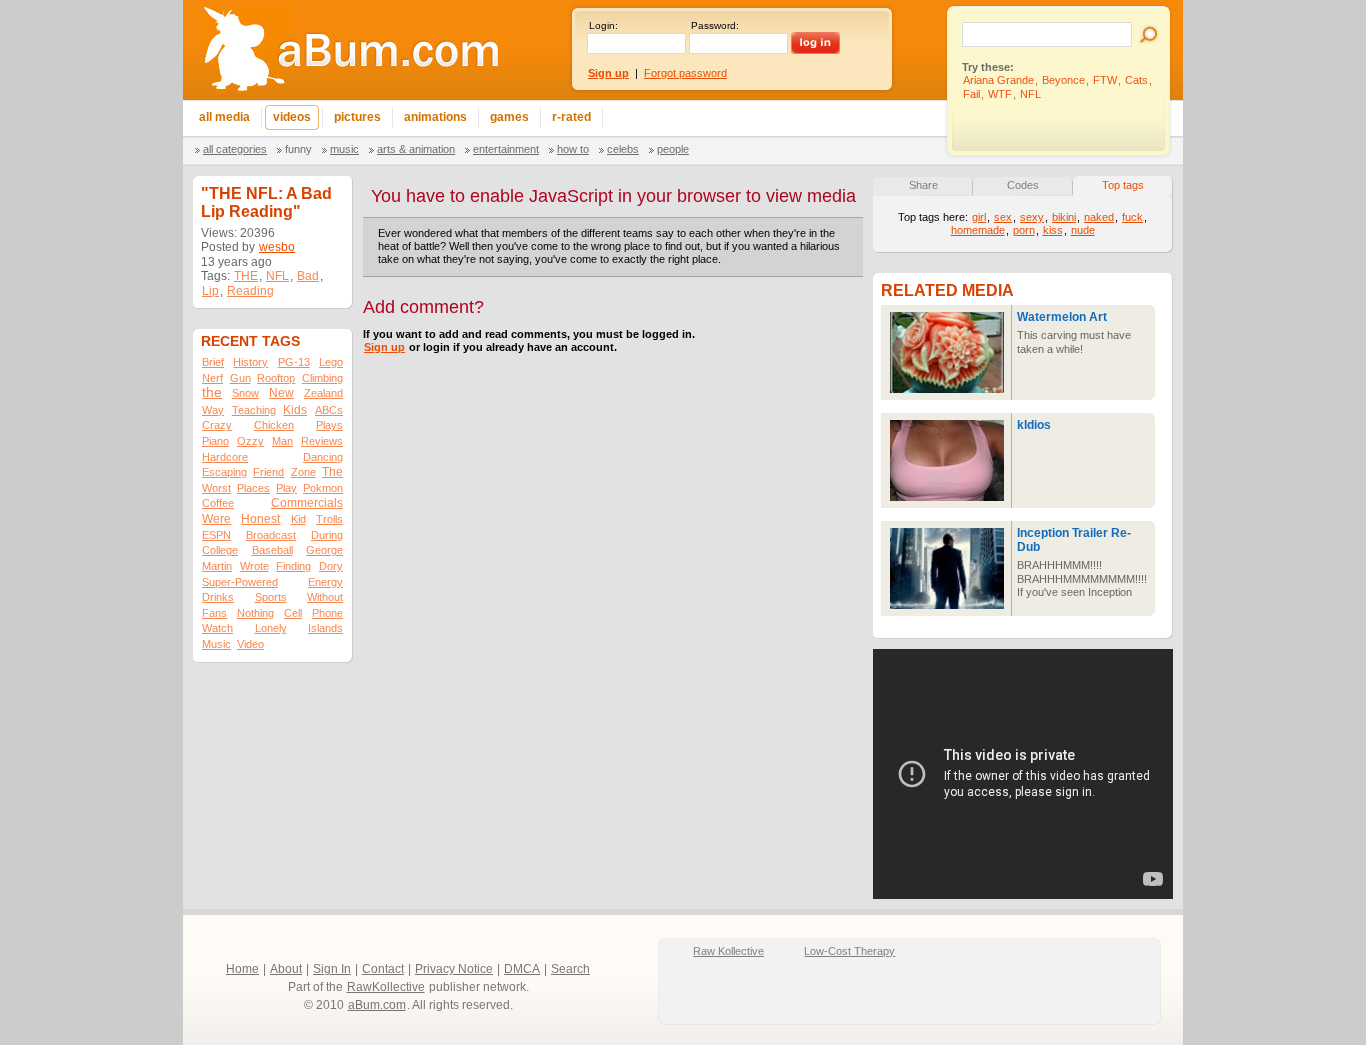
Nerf (212, 378)
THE (246, 276)
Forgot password (685, 73)
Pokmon (323, 488)
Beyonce (1063, 80)
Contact (383, 969)
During (327, 535)
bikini (1064, 217)
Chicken (274, 425)
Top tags (1123, 185)
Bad (308, 276)
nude (1083, 230)
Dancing (323, 457)
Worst (216, 488)
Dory (331, 566)
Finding (293, 566)
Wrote (254, 566)
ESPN (216, 535)
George (324, 550)
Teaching (254, 410)
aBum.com (377, 1005)
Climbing (322, 378)
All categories (235, 149)
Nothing (255, 613)
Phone (327, 613)
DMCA (522, 969)
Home (242, 969)
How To (573, 149)
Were (216, 519)
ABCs (329, 410)
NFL (1030, 94)
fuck (1132, 217)
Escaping (224, 472)
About (286, 969)
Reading (250, 291)
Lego (331, 362)
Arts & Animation (416, 149)
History (250, 362)
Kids (295, 410)
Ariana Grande (998, 80)
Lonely (271, 628)
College (220, 550)
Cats (1136, 80)
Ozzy (250, 441)
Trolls (329, 519)
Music (344, 149)
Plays (329, 425)
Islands (325, 628)
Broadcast (271, 535)
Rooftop (276, 378)
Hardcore (225, 457)
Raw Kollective (728, 951)
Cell (293, 613)
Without (325, 597)
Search (570, 969)
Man (282, 441)
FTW (1105, 80)
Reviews (322, 441)
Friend (268, 472)
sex (1003, 217)
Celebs (623, 149)
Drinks (218, 597)
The (332, 472)
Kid (298, 519)
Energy (325, 582)
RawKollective (386, 987)
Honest (260, 519)
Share (923, 185)
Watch (217, 628)
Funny (298, 149)
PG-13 (294, 362)
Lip (210, 291)
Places (253, 488)
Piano (215, 441)
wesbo (277, 247)
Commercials (307, 503)
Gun (240, 378)
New (281, 393)
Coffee (218, 503)
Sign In (332, 969)
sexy (1032, 217)
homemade (978, 230)
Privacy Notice (454, 969)
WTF (1000, 94)
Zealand (323, 393)
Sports (271, 597)
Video (250, 644)
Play (286, 488)
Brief (213, 362)
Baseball (272, 550)
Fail (971, 94)
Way (213, 410)
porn (1024, 230)
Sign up (384, 347)
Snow (245, 393)
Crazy (217, 425)
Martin (217, 566)
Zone (303, 472)
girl (979, 217)
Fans (214, 613)
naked (1099, 217)
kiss (1053, 230)
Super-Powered (240, 582)
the (212, 392)
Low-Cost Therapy (849, 951)
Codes (1023, 185)
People (673, 149)
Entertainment (506, 149)
